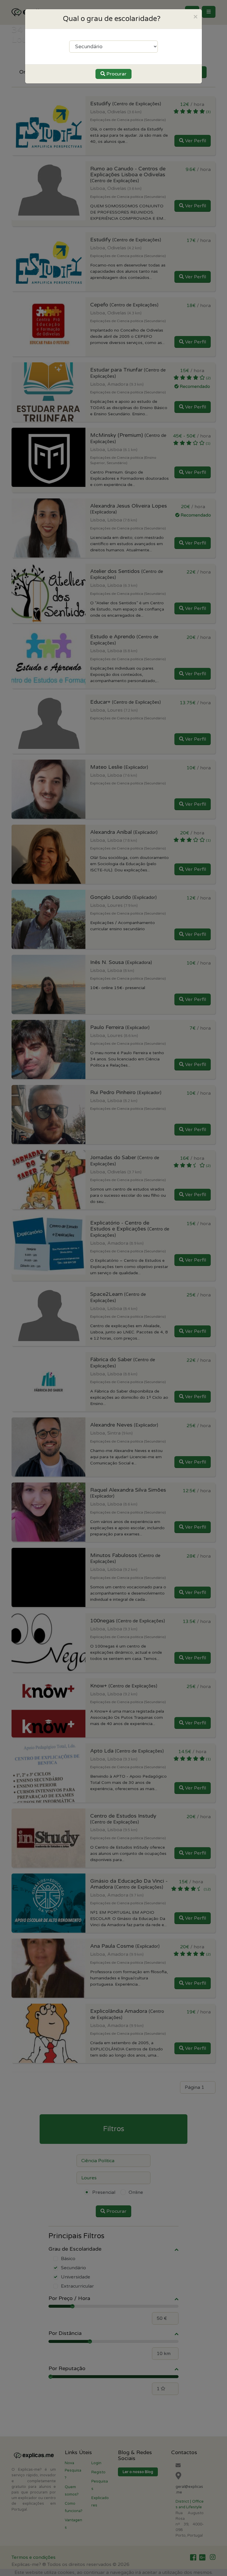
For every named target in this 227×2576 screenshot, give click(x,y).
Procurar (116, 74)
